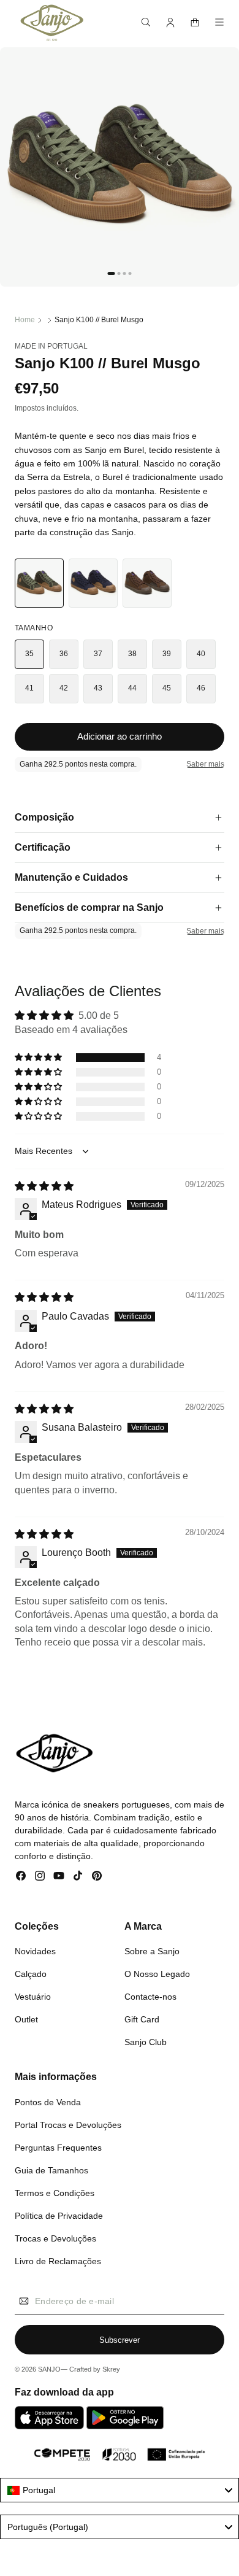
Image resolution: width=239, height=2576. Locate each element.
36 (64, 654)
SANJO (49, 2369)
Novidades (35, 1951)
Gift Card (142, 2019)
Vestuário (33, 1997)
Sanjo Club (146, 2042)
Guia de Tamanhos (51, 2170)
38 (133, 654)
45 (167, 688)
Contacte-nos (150, 1997)
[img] (44, 1186)
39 (167, 654)
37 (98, 654)
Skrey (111, 2369)
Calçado (31, 1974)
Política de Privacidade (59, 2216)
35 (30, 654)
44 (133, 688)
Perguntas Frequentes (58, 2148)
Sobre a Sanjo (152, 1951)
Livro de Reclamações (58, 2261)
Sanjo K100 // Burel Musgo (99, 320)
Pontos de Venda (48, 2102)
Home (25, 320)
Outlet (26, 2019)
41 (30, 688)
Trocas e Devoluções (55, 2238)
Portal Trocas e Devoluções (68, 2125)
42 (64, 688)
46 (201, 688)
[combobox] (120, 2490)
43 (98, 688)
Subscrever (120, 2340)
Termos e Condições (55, 2193)
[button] (146, 22)
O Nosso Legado (157, 1974)
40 (201, 654)
